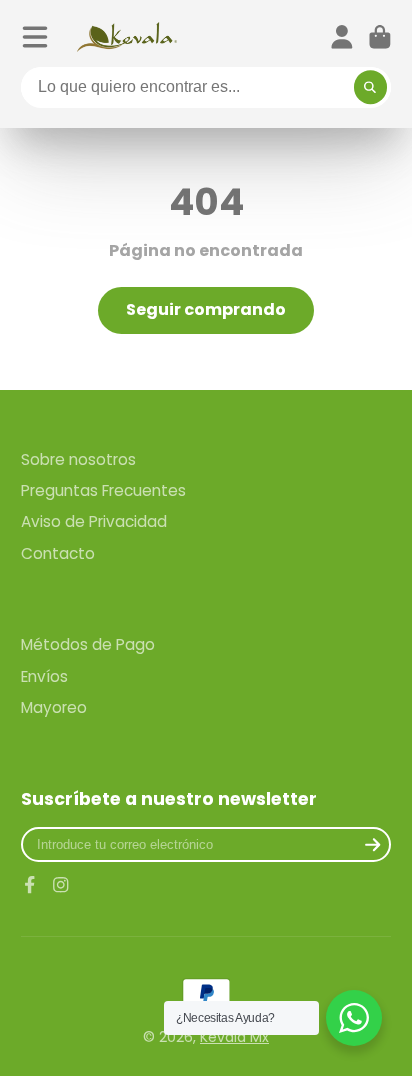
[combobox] (206, 88)
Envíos (44, 676)
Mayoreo (54, 707)
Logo (127, 37)
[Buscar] (371, 88)
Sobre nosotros (78, 459)
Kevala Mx (234, 1037)
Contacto (58, 553)
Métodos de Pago (88, 644)
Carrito (380, 37)
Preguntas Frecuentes (103, 490)
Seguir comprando (206, 309)
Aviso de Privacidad (94, 521)
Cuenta (342, 37)
